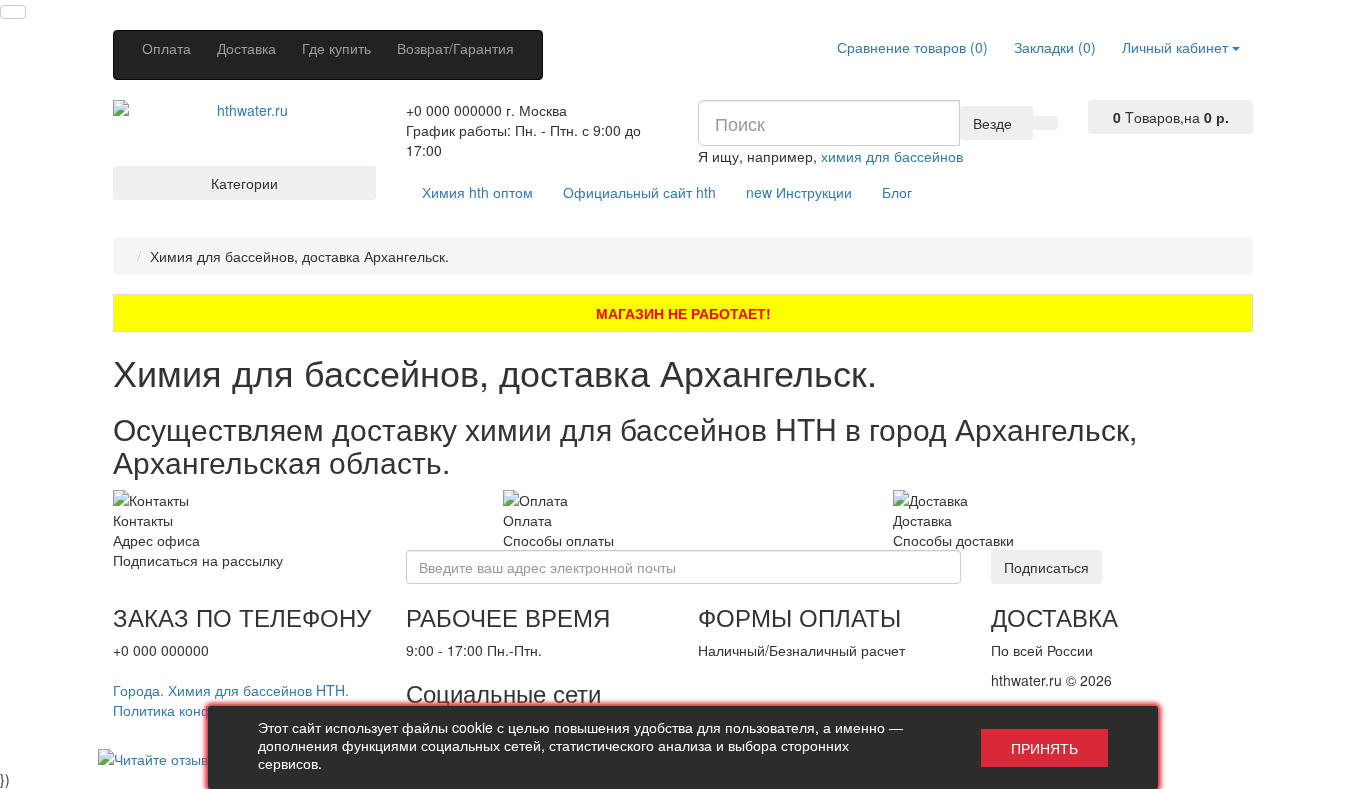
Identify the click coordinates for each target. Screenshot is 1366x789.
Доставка (246, 48)
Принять (1044, 748)
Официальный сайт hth (639, 192)
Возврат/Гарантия (455, 48)
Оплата (166, 48)
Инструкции (799, 192)
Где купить (336, 48)
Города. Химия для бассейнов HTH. (231, 690)
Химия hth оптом (477, 192)
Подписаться (1046, 567)
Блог (897, 192)
